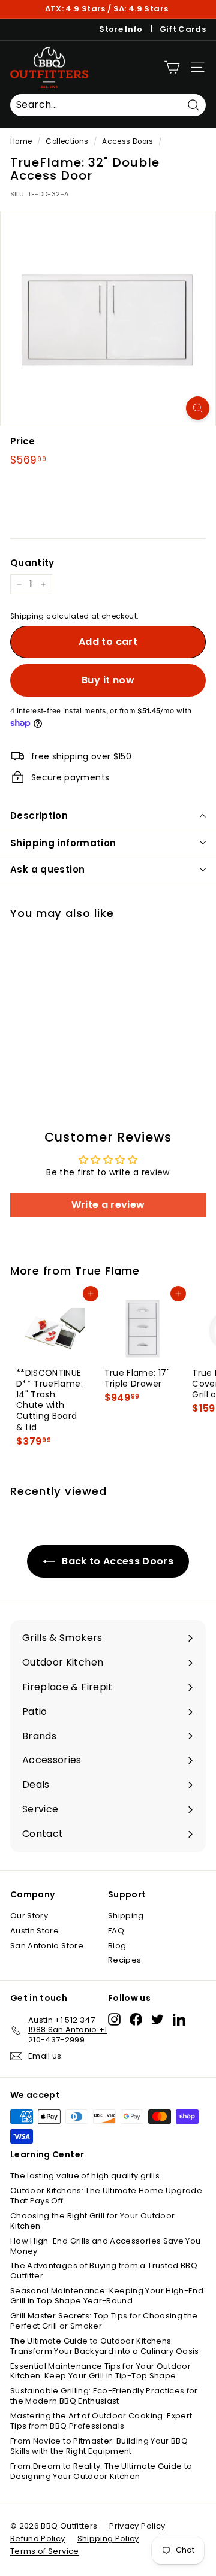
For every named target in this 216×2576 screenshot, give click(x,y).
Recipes (124, 1960)
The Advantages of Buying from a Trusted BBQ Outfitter (104, 2271)
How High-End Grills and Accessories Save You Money (105, 2246)
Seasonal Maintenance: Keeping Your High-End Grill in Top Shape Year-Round (107, 2296)
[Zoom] (198, 408)
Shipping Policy (108, 2539)
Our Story (29, 1916)
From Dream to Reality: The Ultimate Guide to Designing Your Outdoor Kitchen (101, 2471)
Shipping (27, 616)
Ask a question (47, 869)
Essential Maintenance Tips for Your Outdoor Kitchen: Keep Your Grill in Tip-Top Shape (100, 2371)
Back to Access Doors (116, 1561)
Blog (117, 1946)
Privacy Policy (137, 2526)
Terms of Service (45, 2551)
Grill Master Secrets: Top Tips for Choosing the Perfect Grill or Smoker (104, 2321)
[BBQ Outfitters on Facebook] (136, 2019)
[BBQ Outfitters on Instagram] (114, 2019)
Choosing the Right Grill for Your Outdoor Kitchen (92, 2221)
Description (39, 815)
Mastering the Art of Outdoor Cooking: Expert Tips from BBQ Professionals (101, 2421)
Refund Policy (38, 2539)
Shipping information (63, 843)
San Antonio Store (47, 1946)
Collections (67, 141)
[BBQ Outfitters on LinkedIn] (179, 2019)
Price (23, 441)
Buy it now (108, 680)
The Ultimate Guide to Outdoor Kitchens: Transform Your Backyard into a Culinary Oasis (105, 2346)
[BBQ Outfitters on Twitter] (157, 2019)
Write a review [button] (108, 1205)
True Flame (107, 1271)
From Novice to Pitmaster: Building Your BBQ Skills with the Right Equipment (99, 2446)
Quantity (32, 563)
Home (21, 141)
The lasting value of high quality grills (85, 2176)
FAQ (116, 1931)
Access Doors (127, 141)
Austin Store (34, 1931)
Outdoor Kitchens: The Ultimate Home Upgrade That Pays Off (106, 2196)
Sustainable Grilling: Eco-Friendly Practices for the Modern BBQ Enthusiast (104, 2396)
